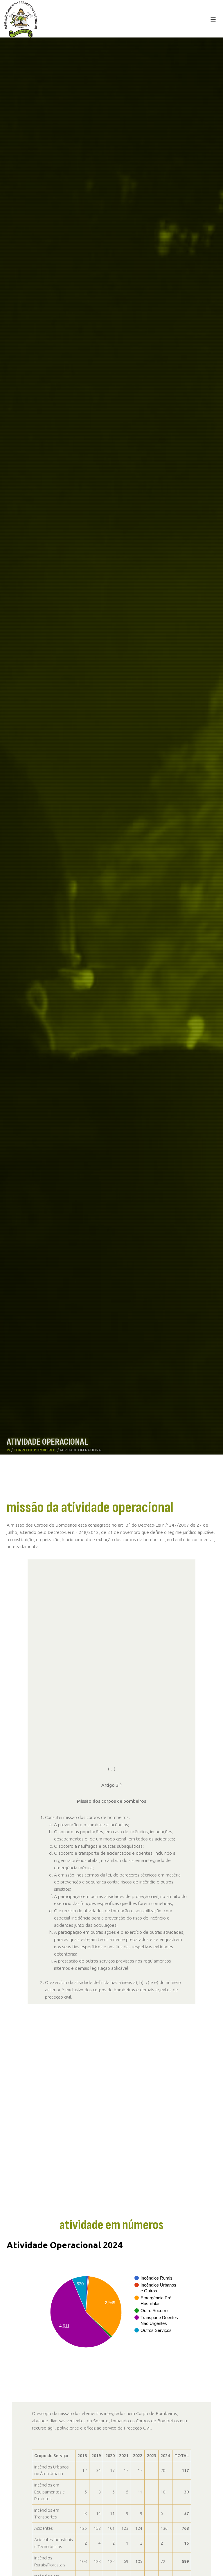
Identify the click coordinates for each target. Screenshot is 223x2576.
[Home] (8, 1450)
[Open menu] (213, 19)
